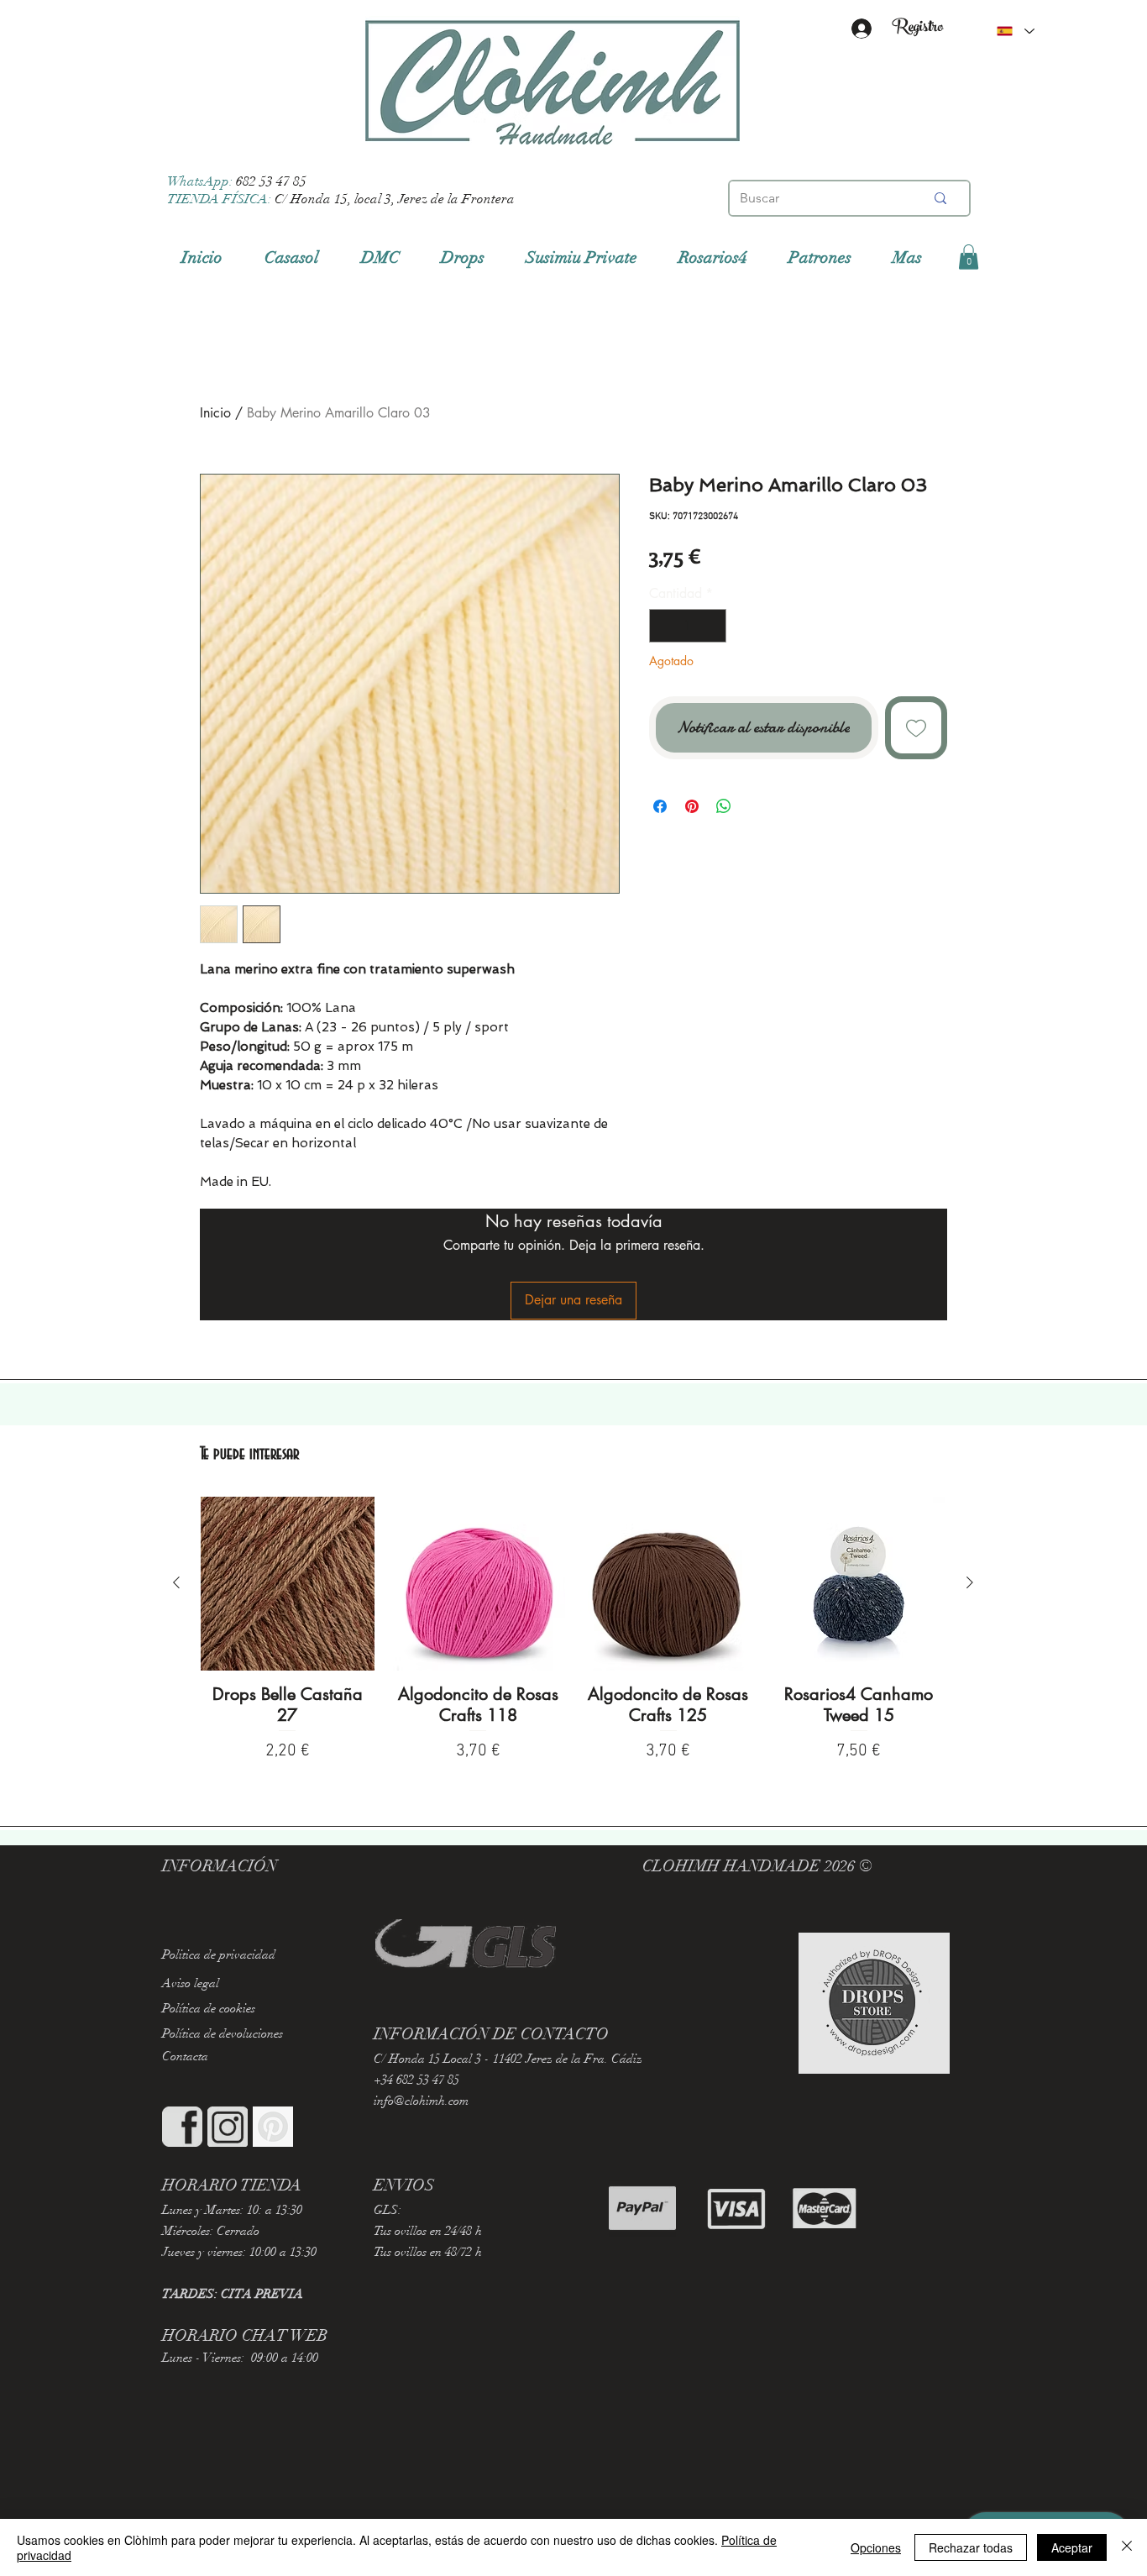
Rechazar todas (971, 2547)
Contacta (185, 2056)
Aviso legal (191, 1983)
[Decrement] (663, 626)
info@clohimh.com (421, 2101)
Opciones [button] (876, 2547)
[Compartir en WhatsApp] (724, 806)
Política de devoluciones (223, 2033)
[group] (573, 1639)
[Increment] (712, 626)
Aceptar (1072, 2547)
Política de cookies (209, 2008)
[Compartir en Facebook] (660, 806)
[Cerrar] (1127, 2547)
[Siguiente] (970, 1582)
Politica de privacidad (219, 1954)
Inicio (215, 413)
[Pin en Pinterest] (692, 806)
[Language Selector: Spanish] (1015, 31)
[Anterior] (176, 1582)
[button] (969, 257)
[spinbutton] (688, 626)
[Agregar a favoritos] (917, 728)
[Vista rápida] (288, 1584)
